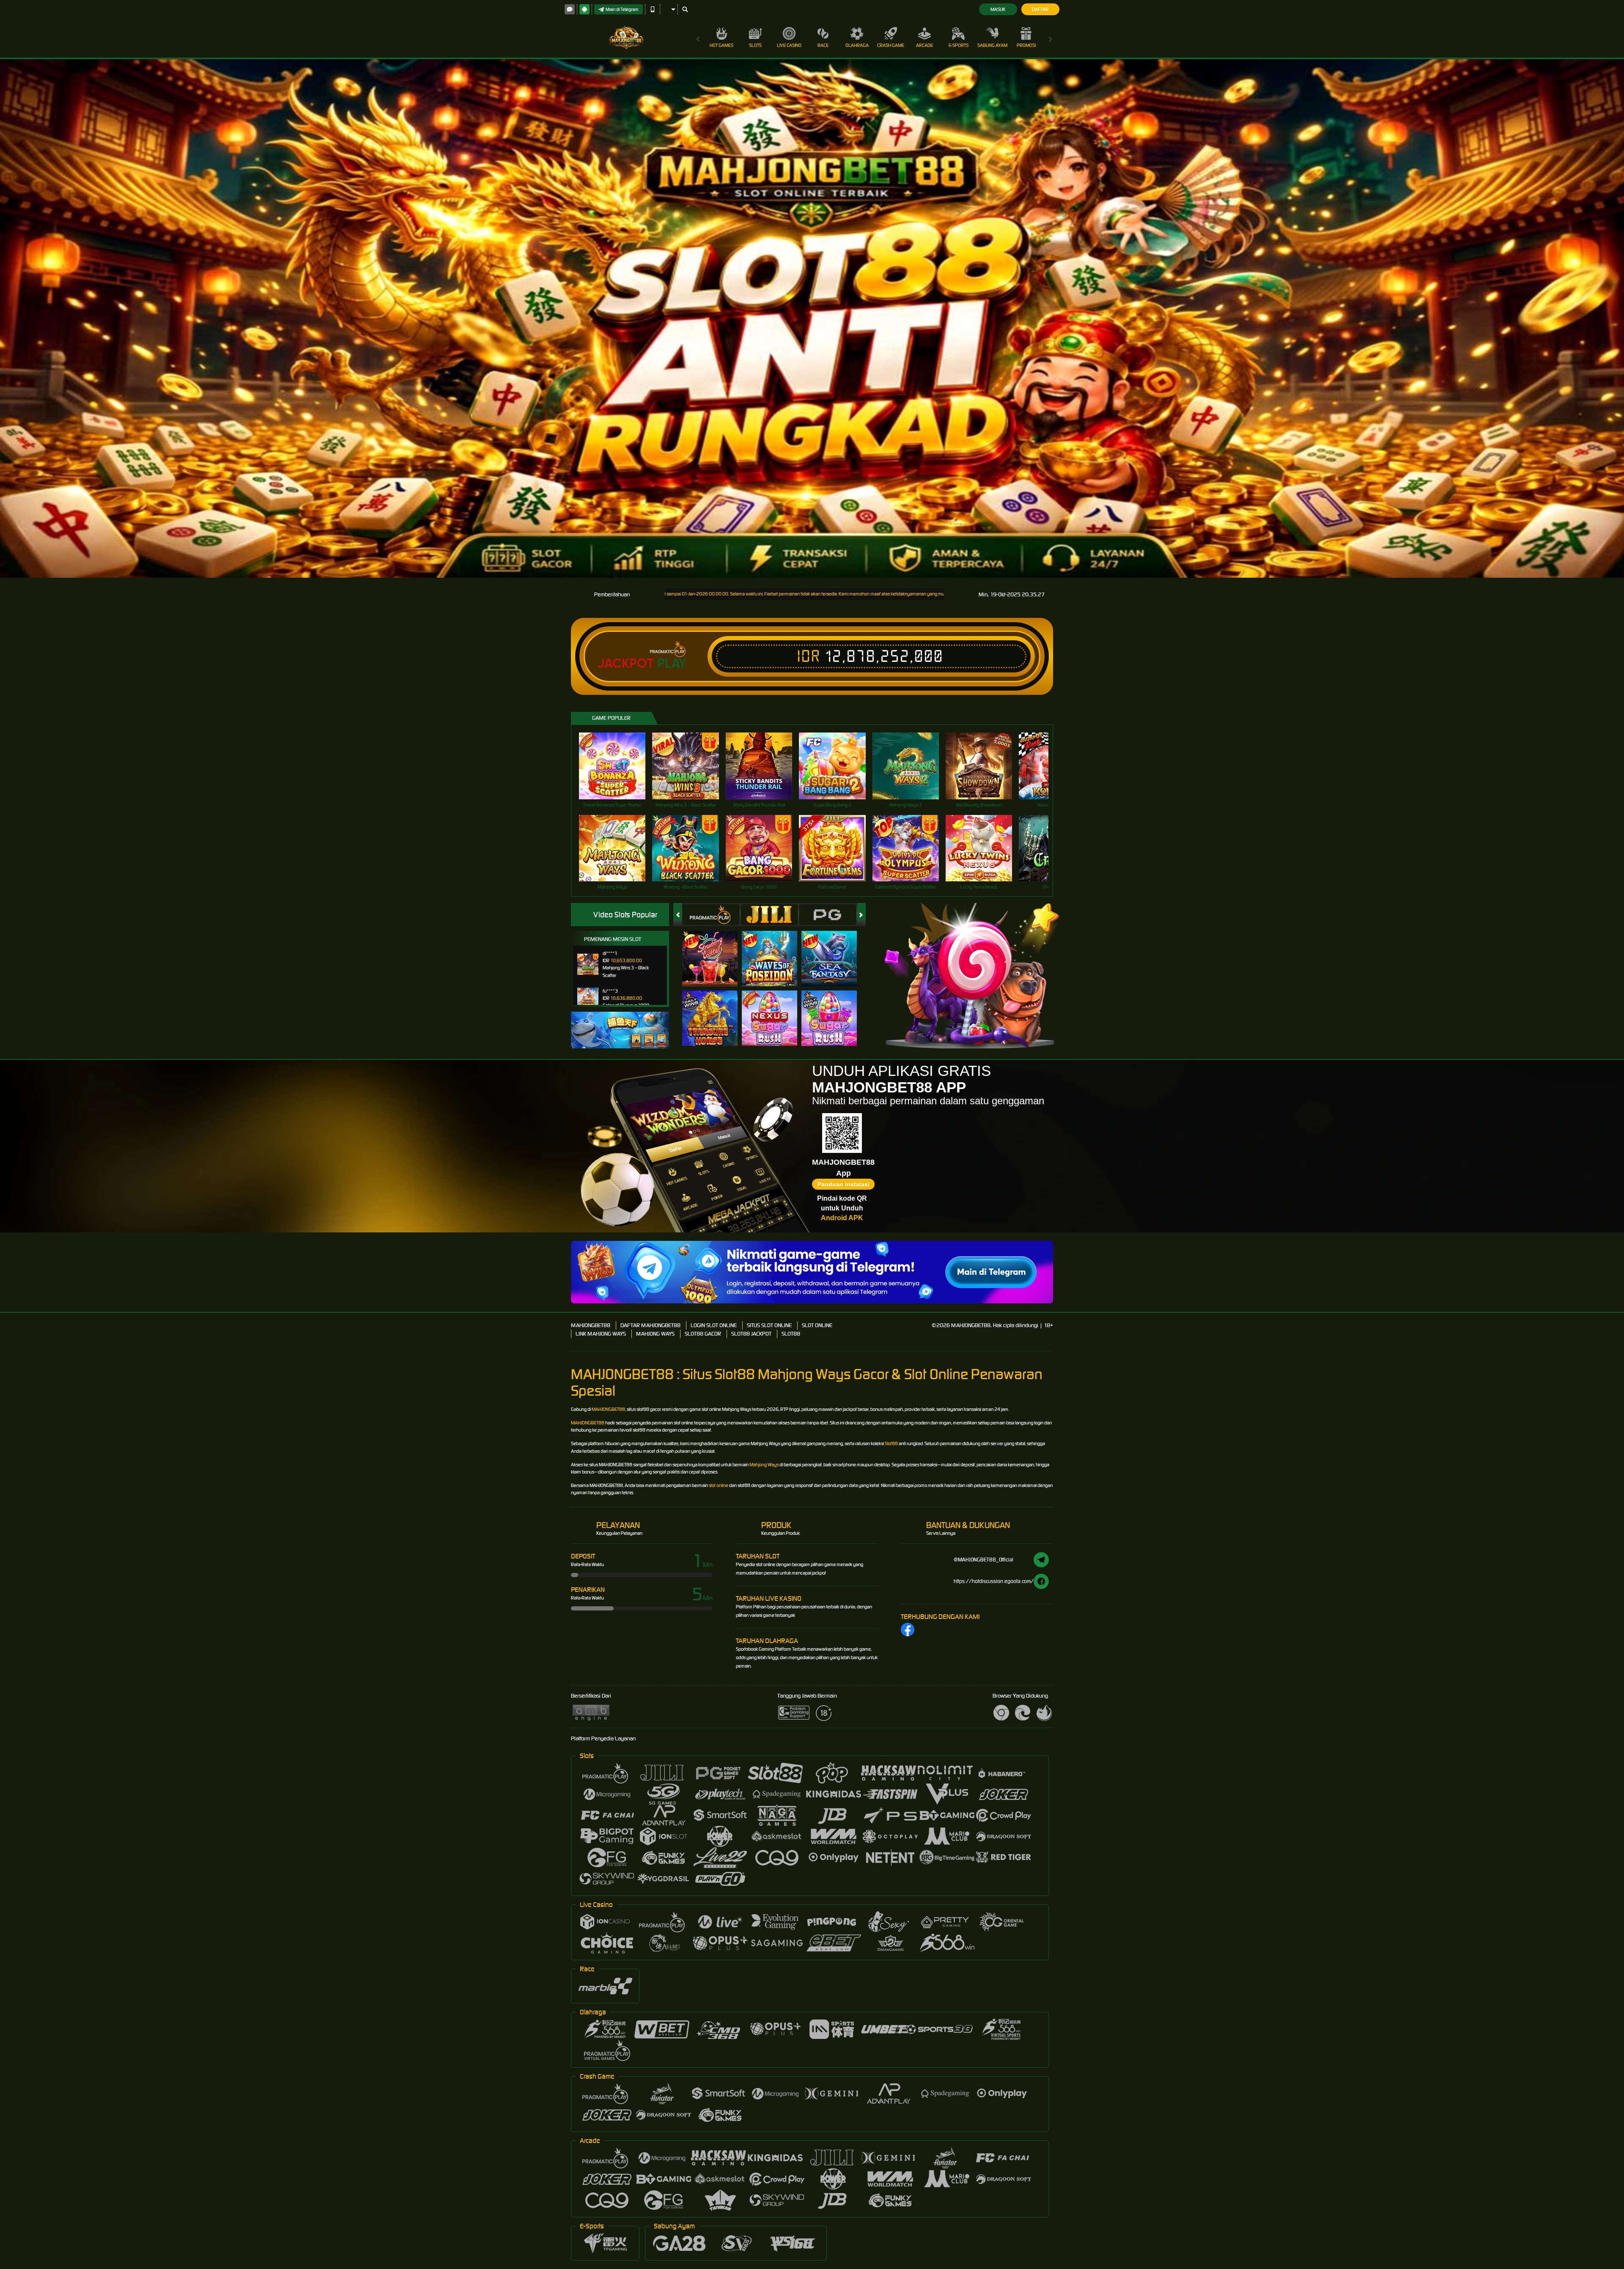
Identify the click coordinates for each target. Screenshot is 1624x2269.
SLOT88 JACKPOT (751, 1334)
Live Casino (789, 45)
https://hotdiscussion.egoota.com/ (994, 1581)
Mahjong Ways (764, 1465)
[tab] (711, 915)
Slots (755, 45)
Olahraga (857, 45)
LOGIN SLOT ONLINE (714, 1325)
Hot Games (721, 45)
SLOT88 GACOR (703, 1334)
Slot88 (891, 1443)
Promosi (1026, 45)
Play (672, 664)
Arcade (924, 45)
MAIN (618, 766)
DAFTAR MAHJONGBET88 (650, 1325)
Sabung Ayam (992, 45)
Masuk (998, 9)
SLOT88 (791, 1334)
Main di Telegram (622, 9)
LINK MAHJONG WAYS (601, 1334)
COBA (715, 950)
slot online (719, 1485)
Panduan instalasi (844, 1184)
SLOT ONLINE (817, 1325)
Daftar (1040, 9)
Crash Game (891, 45)
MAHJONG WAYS (655, 1334)
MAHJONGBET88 (591, 1325)
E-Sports (959, 45)
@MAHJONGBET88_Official (983, 1560)
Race (823, 45)
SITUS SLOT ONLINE (769, 1325)
